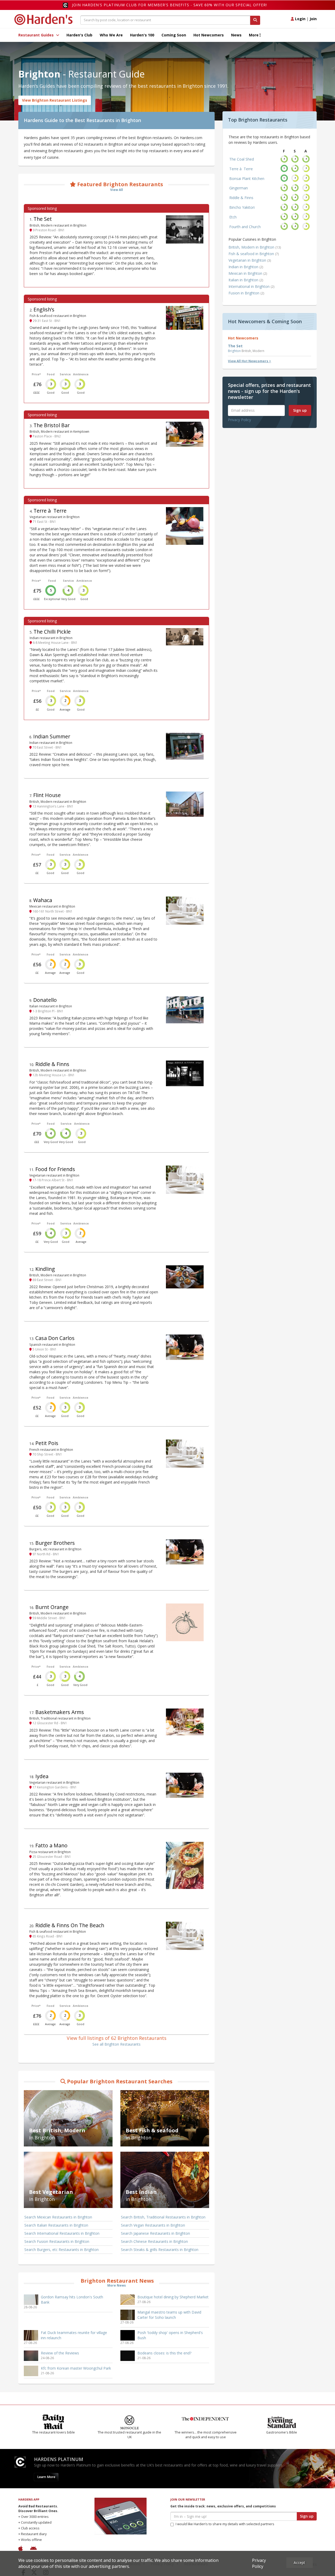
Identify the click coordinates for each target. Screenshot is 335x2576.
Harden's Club (79, 35)
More (254, 35)
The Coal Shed (242, 159)
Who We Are (111, 35)
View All (117, 190)
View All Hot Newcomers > (250, 361)
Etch (233, 217)
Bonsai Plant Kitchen (247, 178)
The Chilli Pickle (52, 632)
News (236, 35)
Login (300, 19)
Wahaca (43, 900)
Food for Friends (55, 1169)
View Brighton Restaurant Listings (55, 100)
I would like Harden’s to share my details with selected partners (225, 2529)
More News (117, 2285)
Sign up (300, 410)
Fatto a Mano (51, 1845)
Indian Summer (52, 736)
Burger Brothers (55, 1543)
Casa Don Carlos (55, 1338)
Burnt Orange (52, 1607)
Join (313, 19)
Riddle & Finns (52, 1064)
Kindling (45, 1269)
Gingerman (239, 188)
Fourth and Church (245, 227)
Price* (36, 374)
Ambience (81, 374)
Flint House (47, 795)
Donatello (45, 1000)
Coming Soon (174, 35)
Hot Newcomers (209, 35)
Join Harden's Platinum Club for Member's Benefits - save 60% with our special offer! (169, 5)
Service (65, 374)
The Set (43, 219)
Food (51, 374)
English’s (44, 309)
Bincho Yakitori (242, 207)
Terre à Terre (50, 511)
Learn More (46, 2482)
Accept (299, 2563)
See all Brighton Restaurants (116, 2044)
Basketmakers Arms (60, 1712)
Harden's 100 (142, 35)
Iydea (42, 1776)
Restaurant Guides (37, 35)
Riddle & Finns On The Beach (70, 1925)
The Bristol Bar (52, 425)
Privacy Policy (239, 420)
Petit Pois (47, 1443)
